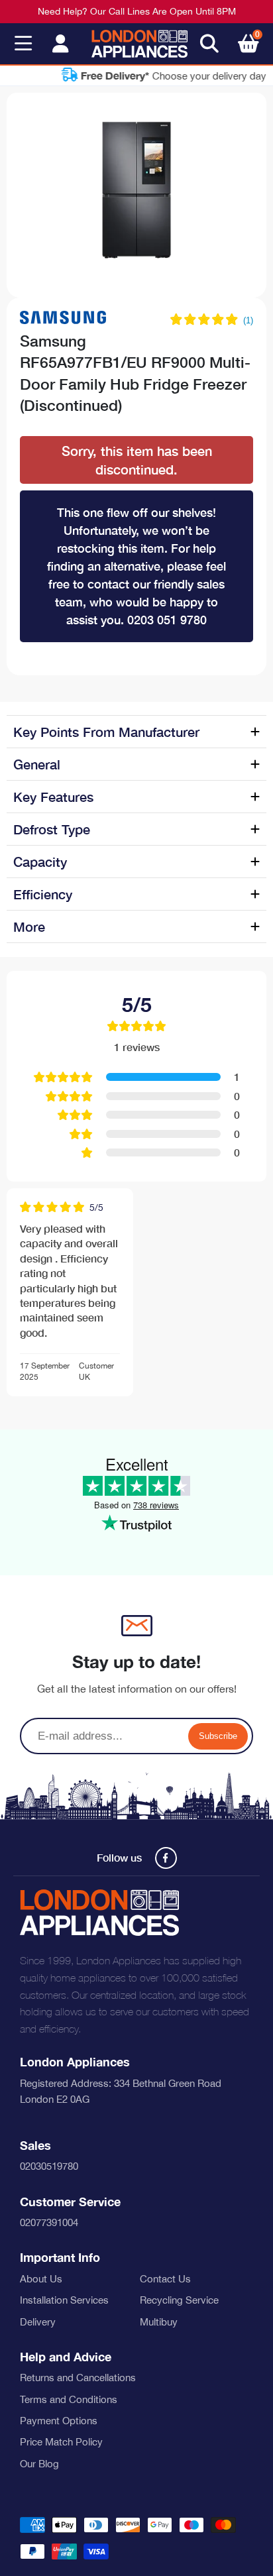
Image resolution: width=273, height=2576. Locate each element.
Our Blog (39, 2464)
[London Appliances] (139, 44)
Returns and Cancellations (78, 2378)
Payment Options (59, 2421)
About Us (41, 2279)
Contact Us (165, 2279)
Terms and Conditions (69, 2399)
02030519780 (49, 2166)
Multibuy (159, 2322)
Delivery (38, 2322)
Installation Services (64, 2300)
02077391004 (49, 2222)
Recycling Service (179, 2300)
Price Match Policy (61, 2442)
